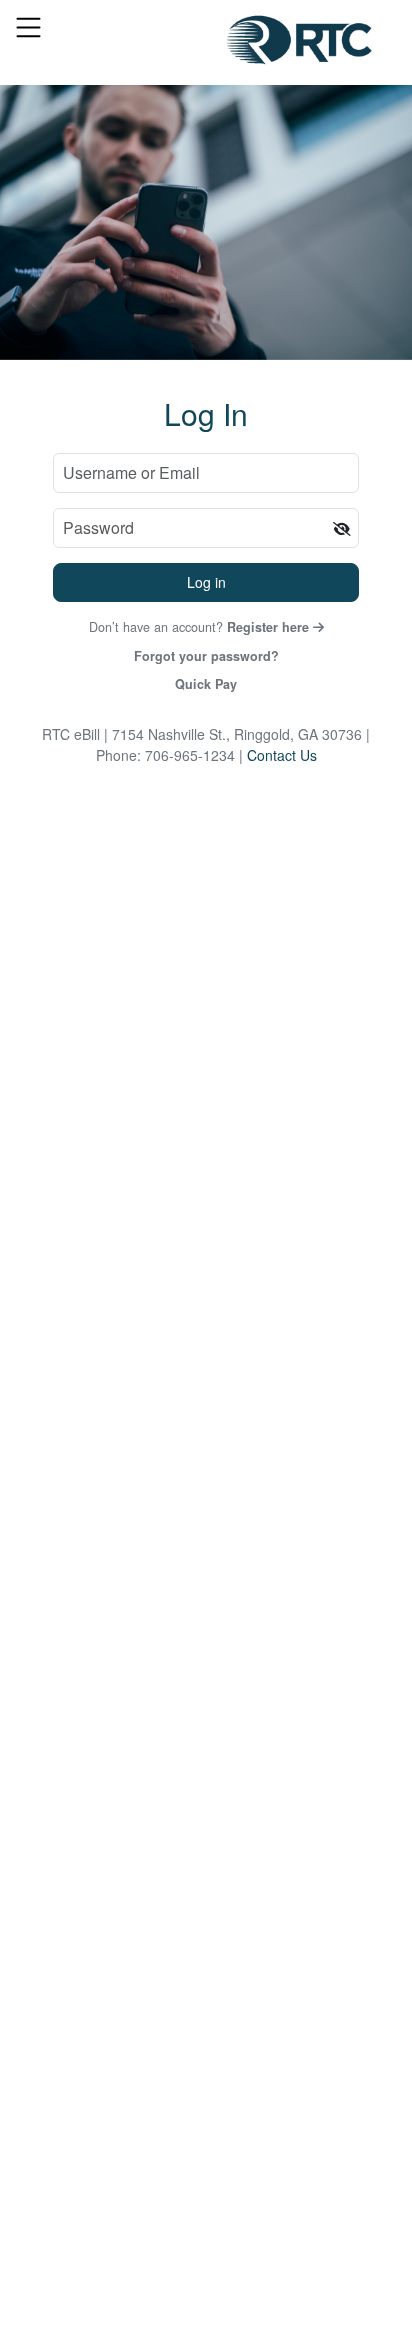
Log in (206, 582)
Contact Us (282, 755)
